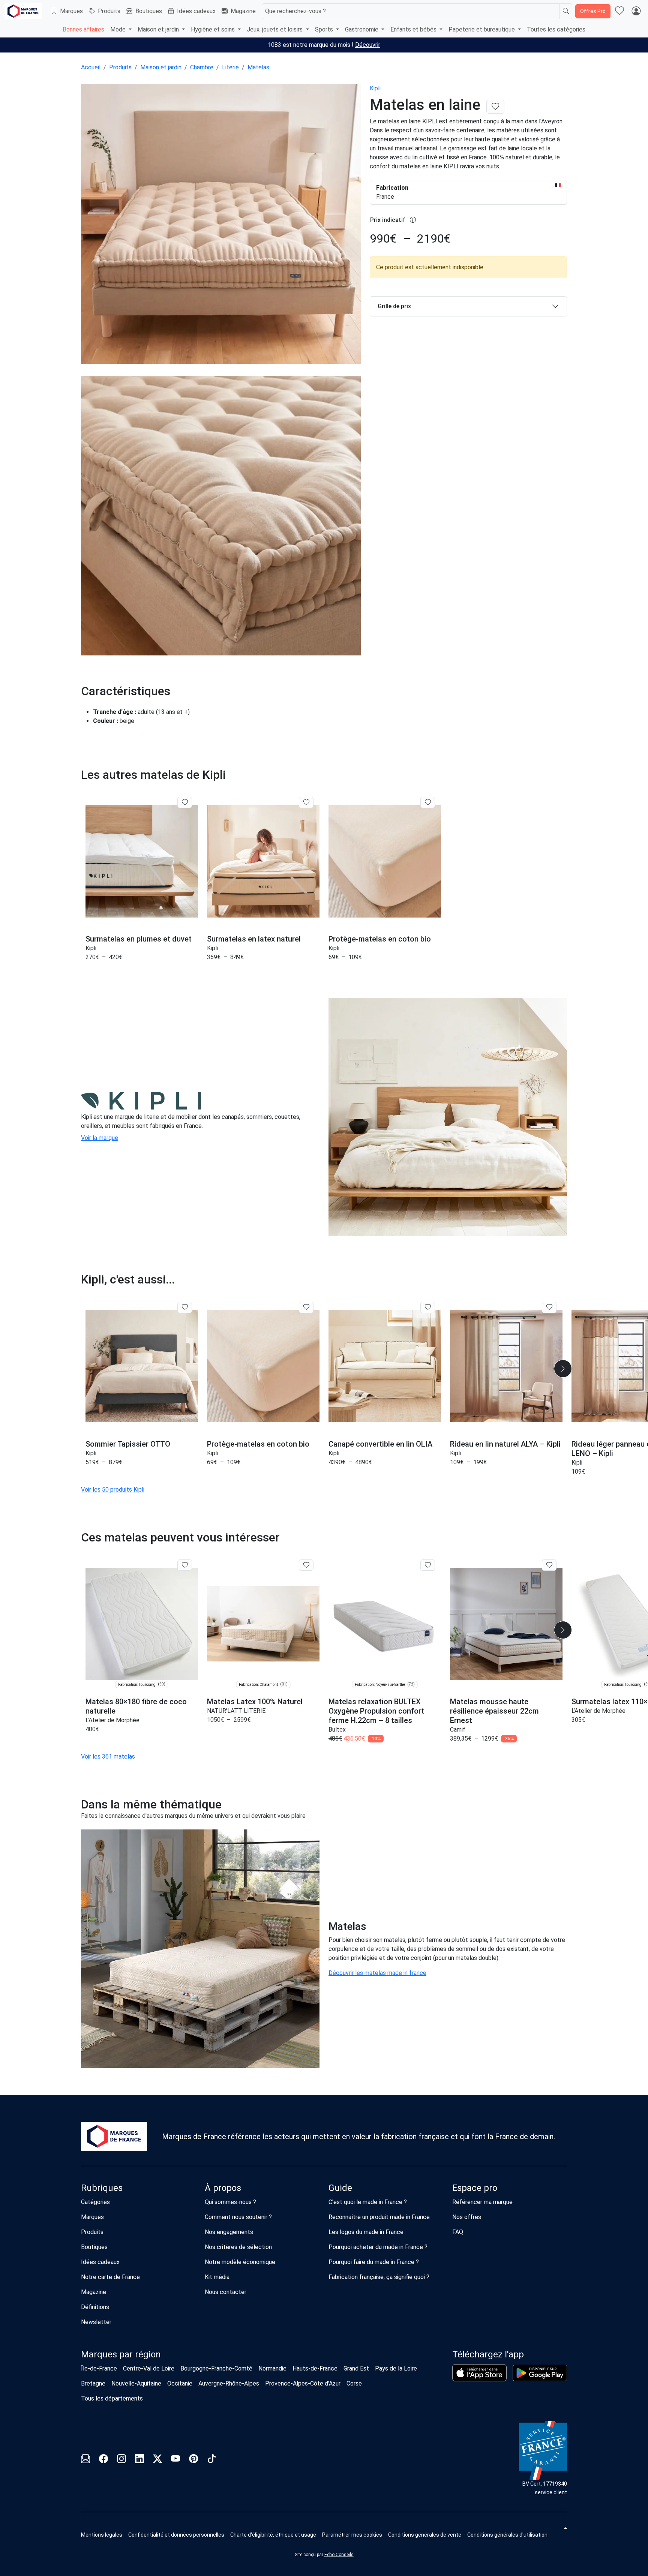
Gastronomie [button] (362, 29)
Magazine (243, 11)
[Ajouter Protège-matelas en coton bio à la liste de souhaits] (428, 802)
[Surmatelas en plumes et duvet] (142, 861)
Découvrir (368, 45)
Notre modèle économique (240, 2262)
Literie (230, 67)
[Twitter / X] (157, 2460)
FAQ (458, 2232)
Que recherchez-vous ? (295, 11)
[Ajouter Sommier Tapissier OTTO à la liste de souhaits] (185, 1307)
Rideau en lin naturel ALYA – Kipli (505, 1444)
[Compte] (636, 11)
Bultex (337, 1730)
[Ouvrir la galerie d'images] (221, 225)
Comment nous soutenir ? (238, 2217)
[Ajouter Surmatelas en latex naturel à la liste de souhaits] (306, 802)
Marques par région (121, 2354)
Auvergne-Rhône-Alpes (229, 2383)
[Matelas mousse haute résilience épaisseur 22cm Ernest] (506, 1624)
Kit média (217, 2277)
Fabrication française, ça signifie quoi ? (379, 2277)
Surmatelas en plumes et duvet (139, 939)
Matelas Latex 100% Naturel (255, 1702)
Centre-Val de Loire (149, 2368)
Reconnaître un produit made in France (379, 2217)
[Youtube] (175, 2460)
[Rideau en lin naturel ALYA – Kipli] (506, 1366)
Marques (71, 11)
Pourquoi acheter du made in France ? (378, 2247)
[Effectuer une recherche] (566, 11)
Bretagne (93, 2383)
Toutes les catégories (556, 29)
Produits (109, 11)
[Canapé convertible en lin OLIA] (385, 1366)
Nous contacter (226, 2292)
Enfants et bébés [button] (414, 29)
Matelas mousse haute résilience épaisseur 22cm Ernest (494, 1711)
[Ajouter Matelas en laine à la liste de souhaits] (495, 107)
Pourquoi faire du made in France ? (374, 2262)
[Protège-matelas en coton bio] (385, 861)
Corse (354, 2383)
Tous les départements (112, 2398)
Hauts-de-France (315, 2368)
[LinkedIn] (139, 2460)
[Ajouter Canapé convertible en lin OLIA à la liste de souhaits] (428, 1307)
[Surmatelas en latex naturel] (263, 861)
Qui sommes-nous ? (230, 2202)
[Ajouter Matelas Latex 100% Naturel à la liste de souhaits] (306, 1565)
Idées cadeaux (196, 11)
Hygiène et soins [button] (214, 29)
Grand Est (356, 2368)
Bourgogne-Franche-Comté (216, 2368)
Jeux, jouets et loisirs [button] (275, 29)
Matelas (258, 67)
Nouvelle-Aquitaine (136, 2383)
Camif (458, 1730)
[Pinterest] (193, 2460)
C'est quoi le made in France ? (368, 2202)
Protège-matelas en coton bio (380, 939)
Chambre (202, 67)
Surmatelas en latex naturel (254, 939)
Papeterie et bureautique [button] (482, 29)
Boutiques (149, 11)
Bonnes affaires (83, 29)
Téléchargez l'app (488, 2354)
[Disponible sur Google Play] (540, 2373)
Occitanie (180, 2383)
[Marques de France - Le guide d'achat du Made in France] (23, 11)
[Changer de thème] (565, 2528)
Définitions (95, 2307)
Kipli (375, 88)
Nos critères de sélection (238, 2247)
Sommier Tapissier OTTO (128, 1444)
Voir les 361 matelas (108, 1757)
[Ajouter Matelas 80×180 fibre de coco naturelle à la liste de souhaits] (185, 1565)
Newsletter (96, 2322)
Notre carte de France (110, 2277)
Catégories (95, 2202)
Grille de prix (394, 306)
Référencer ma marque (482, 2202)
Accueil (91, 67)
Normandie (272, 2368)
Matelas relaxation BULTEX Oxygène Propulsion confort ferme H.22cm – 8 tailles (376, 1711)
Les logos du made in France (366, 2232)
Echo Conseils (339, 2555)
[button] (563, 1369)
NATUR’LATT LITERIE (236, 1711)
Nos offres (467, 2217)
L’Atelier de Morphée (112, 1720)
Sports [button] (325, 29)
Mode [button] (119, 29)
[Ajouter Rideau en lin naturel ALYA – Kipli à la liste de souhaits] (549, 1307)
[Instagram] (121, 2460)
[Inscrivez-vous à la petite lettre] (85, 2460)
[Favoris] (619, 11)
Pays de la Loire (396, 2368)
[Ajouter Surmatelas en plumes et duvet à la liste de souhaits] (185, 802)
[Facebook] (103, 2460)
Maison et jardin (161, 67)
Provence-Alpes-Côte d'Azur (303, 2383)
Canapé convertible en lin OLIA (380, 1444)
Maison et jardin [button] (159, 29)
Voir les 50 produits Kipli (113, 1490)
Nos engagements (229, 2232)
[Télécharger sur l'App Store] (479, 2373)
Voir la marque (100, 1138)
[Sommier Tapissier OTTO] (142, 1366)
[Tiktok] (211, 2460)
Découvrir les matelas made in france (377, 1973)
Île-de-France (99, 2368)
